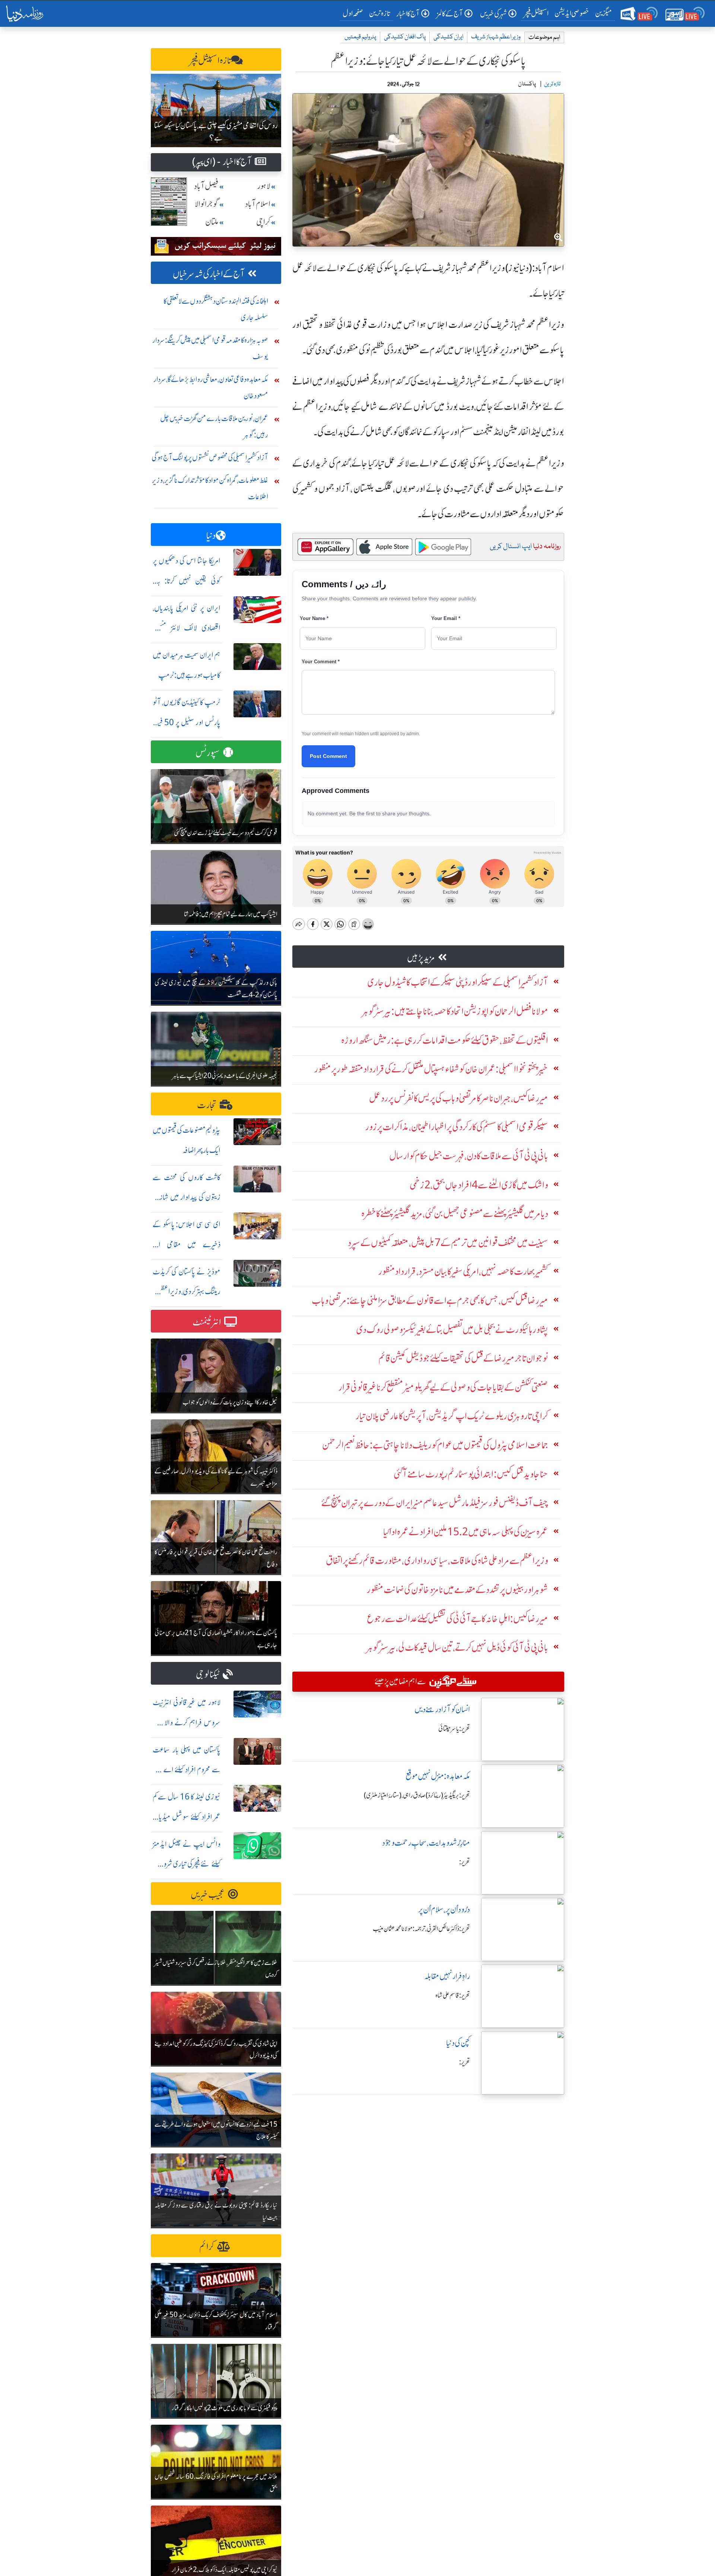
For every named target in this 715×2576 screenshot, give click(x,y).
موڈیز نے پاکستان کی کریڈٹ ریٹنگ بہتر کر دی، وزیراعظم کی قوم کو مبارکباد (187, 1292)
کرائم (207, 2247)
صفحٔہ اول (354, 13)
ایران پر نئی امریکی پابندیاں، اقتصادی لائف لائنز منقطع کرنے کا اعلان (187, 628)
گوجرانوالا (207, 204)
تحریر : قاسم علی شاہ (453, 1995)
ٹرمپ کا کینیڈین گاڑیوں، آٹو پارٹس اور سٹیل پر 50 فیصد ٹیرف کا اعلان (187, 722)
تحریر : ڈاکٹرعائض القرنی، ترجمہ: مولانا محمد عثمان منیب (421, 1929)
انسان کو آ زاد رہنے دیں (442, 1709)
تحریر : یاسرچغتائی (454, 1729)
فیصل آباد (206, 186)
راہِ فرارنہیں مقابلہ (447, 1976)
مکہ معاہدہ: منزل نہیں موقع (438, 1776)
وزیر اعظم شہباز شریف (496, 37)
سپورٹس (208, 753)
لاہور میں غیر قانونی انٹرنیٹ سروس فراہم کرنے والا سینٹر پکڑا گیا (187, 1722)
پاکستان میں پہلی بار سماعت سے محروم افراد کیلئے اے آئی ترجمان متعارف (187, 1770)
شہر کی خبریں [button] (493, 14)
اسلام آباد (258, 204)
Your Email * (446, 618)
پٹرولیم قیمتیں (360, 37)
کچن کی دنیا (458, 2043)
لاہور (264, 186)
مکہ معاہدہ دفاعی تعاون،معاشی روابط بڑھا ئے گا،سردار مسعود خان (211, 387)
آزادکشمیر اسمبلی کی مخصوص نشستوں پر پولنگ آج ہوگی (210, 457)
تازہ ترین (380, 13)
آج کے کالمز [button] (450, 14)
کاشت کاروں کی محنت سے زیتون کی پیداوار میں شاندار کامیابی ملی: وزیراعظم (187, 1197)
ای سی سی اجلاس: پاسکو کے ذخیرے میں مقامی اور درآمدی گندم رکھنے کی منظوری (187, 1244)
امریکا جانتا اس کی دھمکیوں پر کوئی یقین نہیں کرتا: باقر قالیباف (187, 581)
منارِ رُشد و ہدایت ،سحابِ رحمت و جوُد (426, 1843)
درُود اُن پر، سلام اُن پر (444, 1910)
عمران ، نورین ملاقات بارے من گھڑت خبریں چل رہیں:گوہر (214, 426)
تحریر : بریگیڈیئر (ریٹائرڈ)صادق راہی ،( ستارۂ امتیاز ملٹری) (417, 1795)
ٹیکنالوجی (208, 1674)
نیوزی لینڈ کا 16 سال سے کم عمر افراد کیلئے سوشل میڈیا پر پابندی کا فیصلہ (187, 1817)
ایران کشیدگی (448, 37)
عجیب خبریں (208, 1895)
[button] (160, 110)
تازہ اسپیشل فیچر (210, 61)
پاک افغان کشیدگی (405, 37)
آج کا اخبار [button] (408, 14)
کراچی (263, 222)
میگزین (604, 13)
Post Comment (328, 756)
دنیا (211, 536)
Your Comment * (321, 662)
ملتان (212, 222)
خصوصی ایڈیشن (572, 13)
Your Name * (314, 618)
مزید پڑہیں (421, 958)
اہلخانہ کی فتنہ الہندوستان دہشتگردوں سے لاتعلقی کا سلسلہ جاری (216, 309)
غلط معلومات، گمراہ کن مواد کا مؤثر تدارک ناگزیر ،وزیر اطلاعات (210, 488)
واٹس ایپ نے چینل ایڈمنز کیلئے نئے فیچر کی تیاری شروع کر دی (187, 1864)
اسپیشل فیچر (536, 13)
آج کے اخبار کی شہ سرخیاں (209, 274)
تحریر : (465, 1862)
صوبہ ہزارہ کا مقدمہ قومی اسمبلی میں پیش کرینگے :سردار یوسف (210, 348)
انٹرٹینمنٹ (207, 1322)
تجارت (207, 1105)
